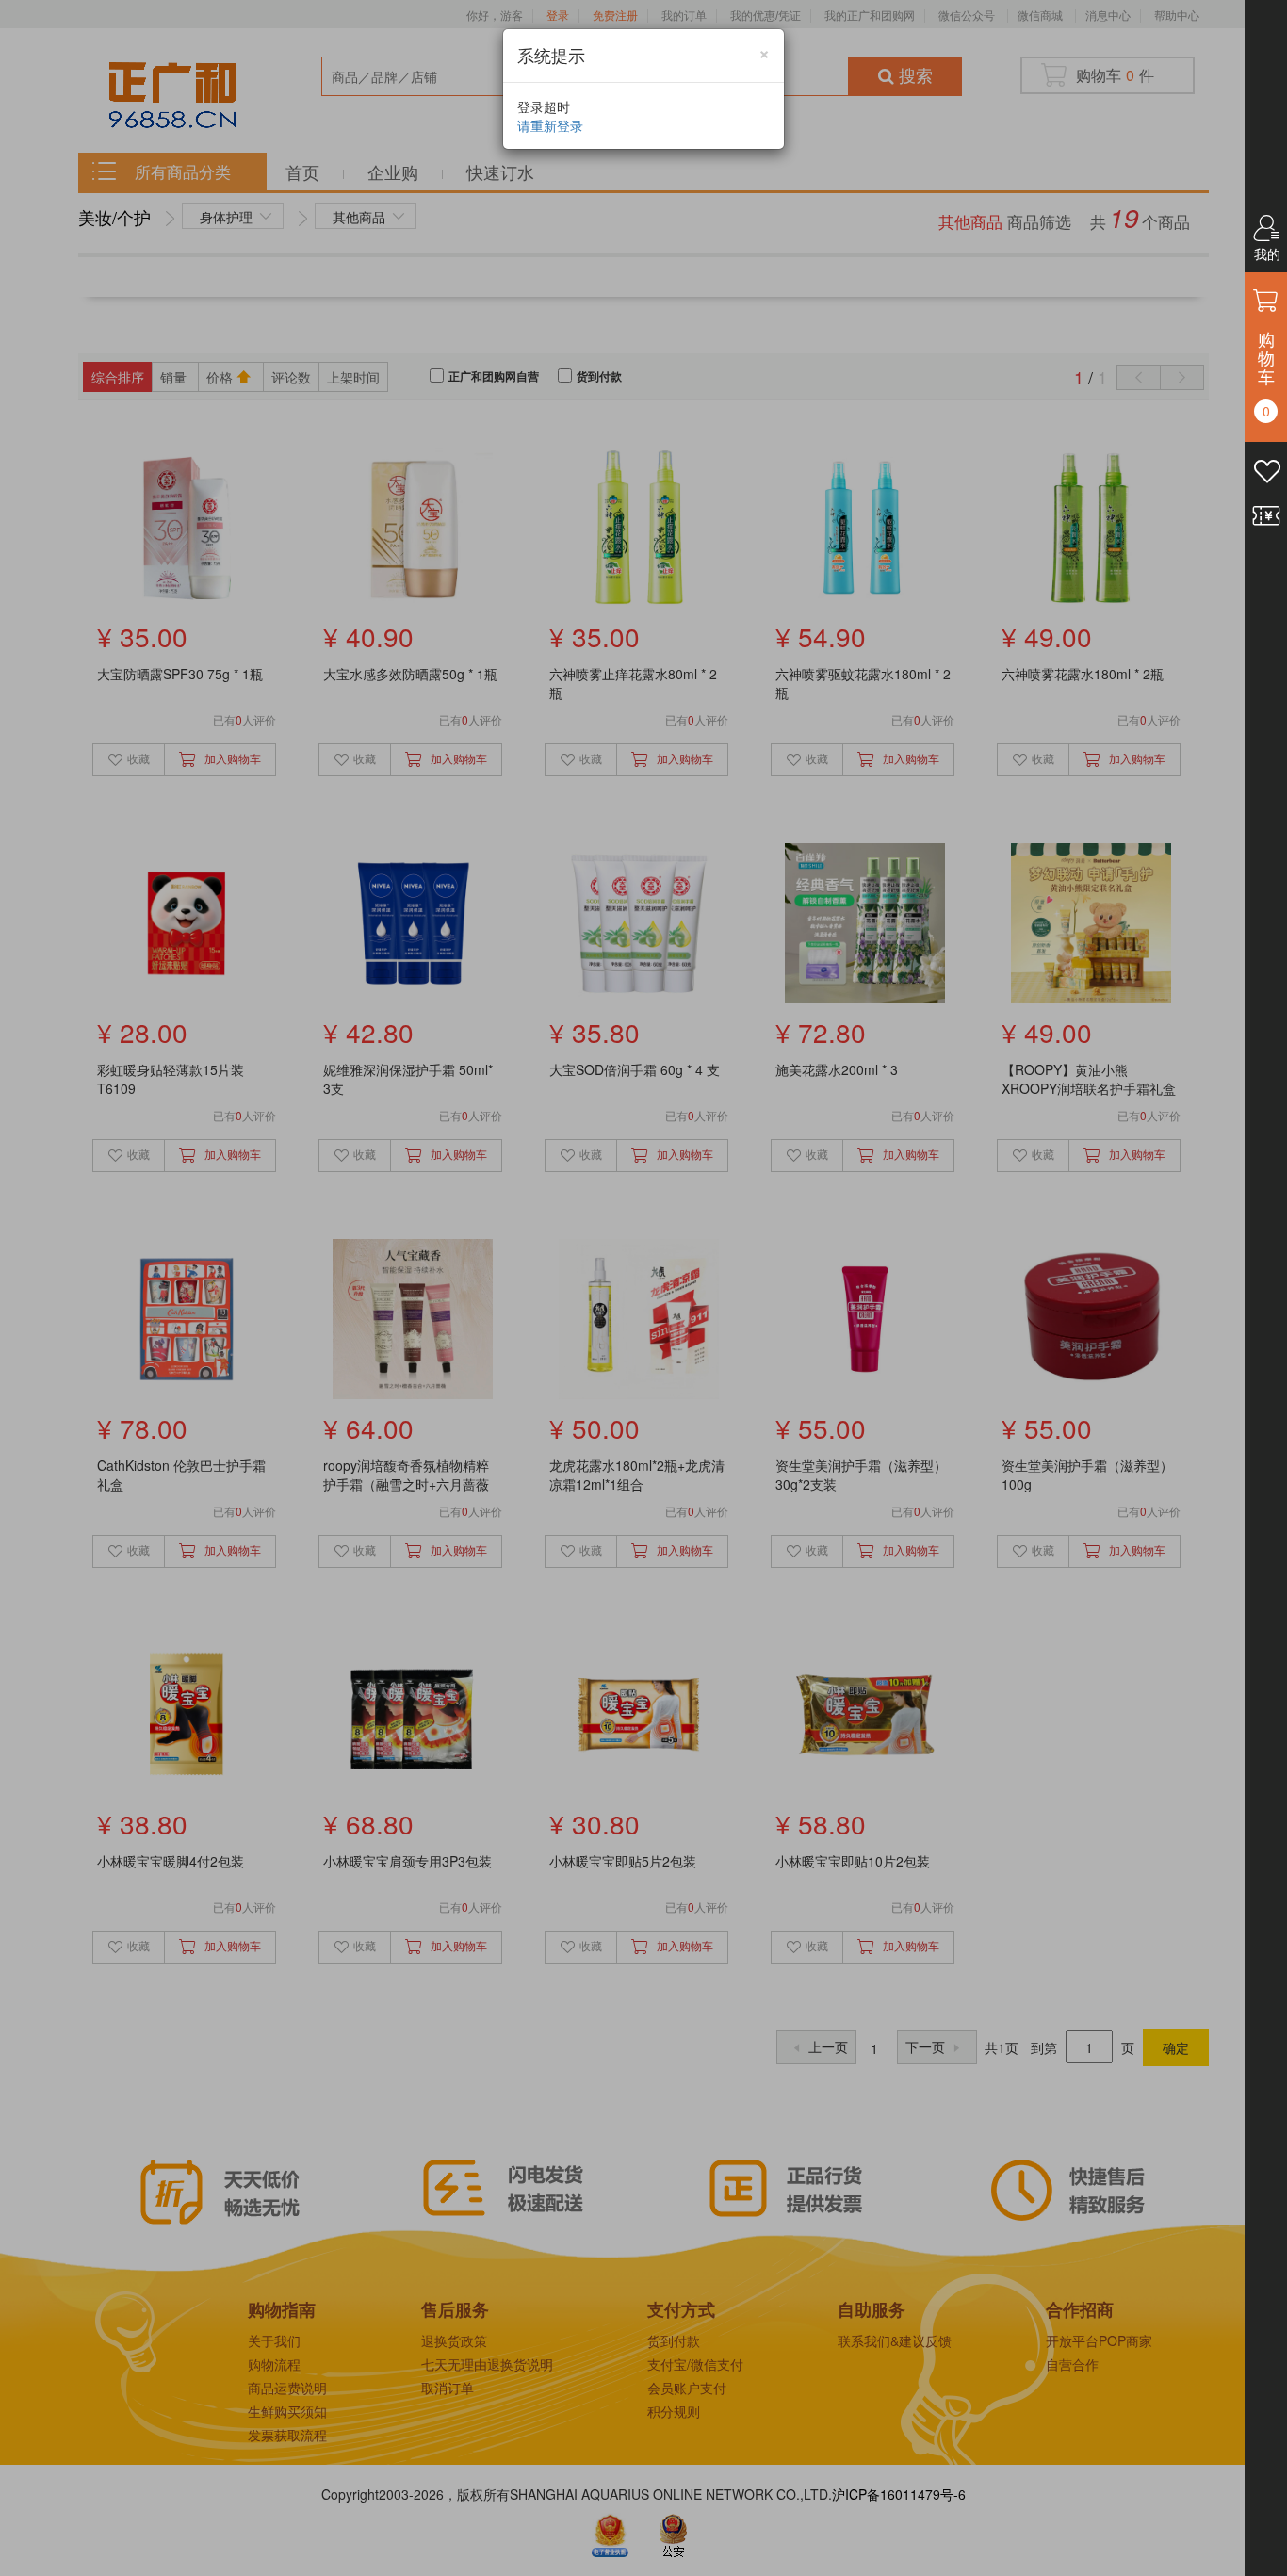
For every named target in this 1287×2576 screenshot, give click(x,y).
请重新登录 (550, 125)
